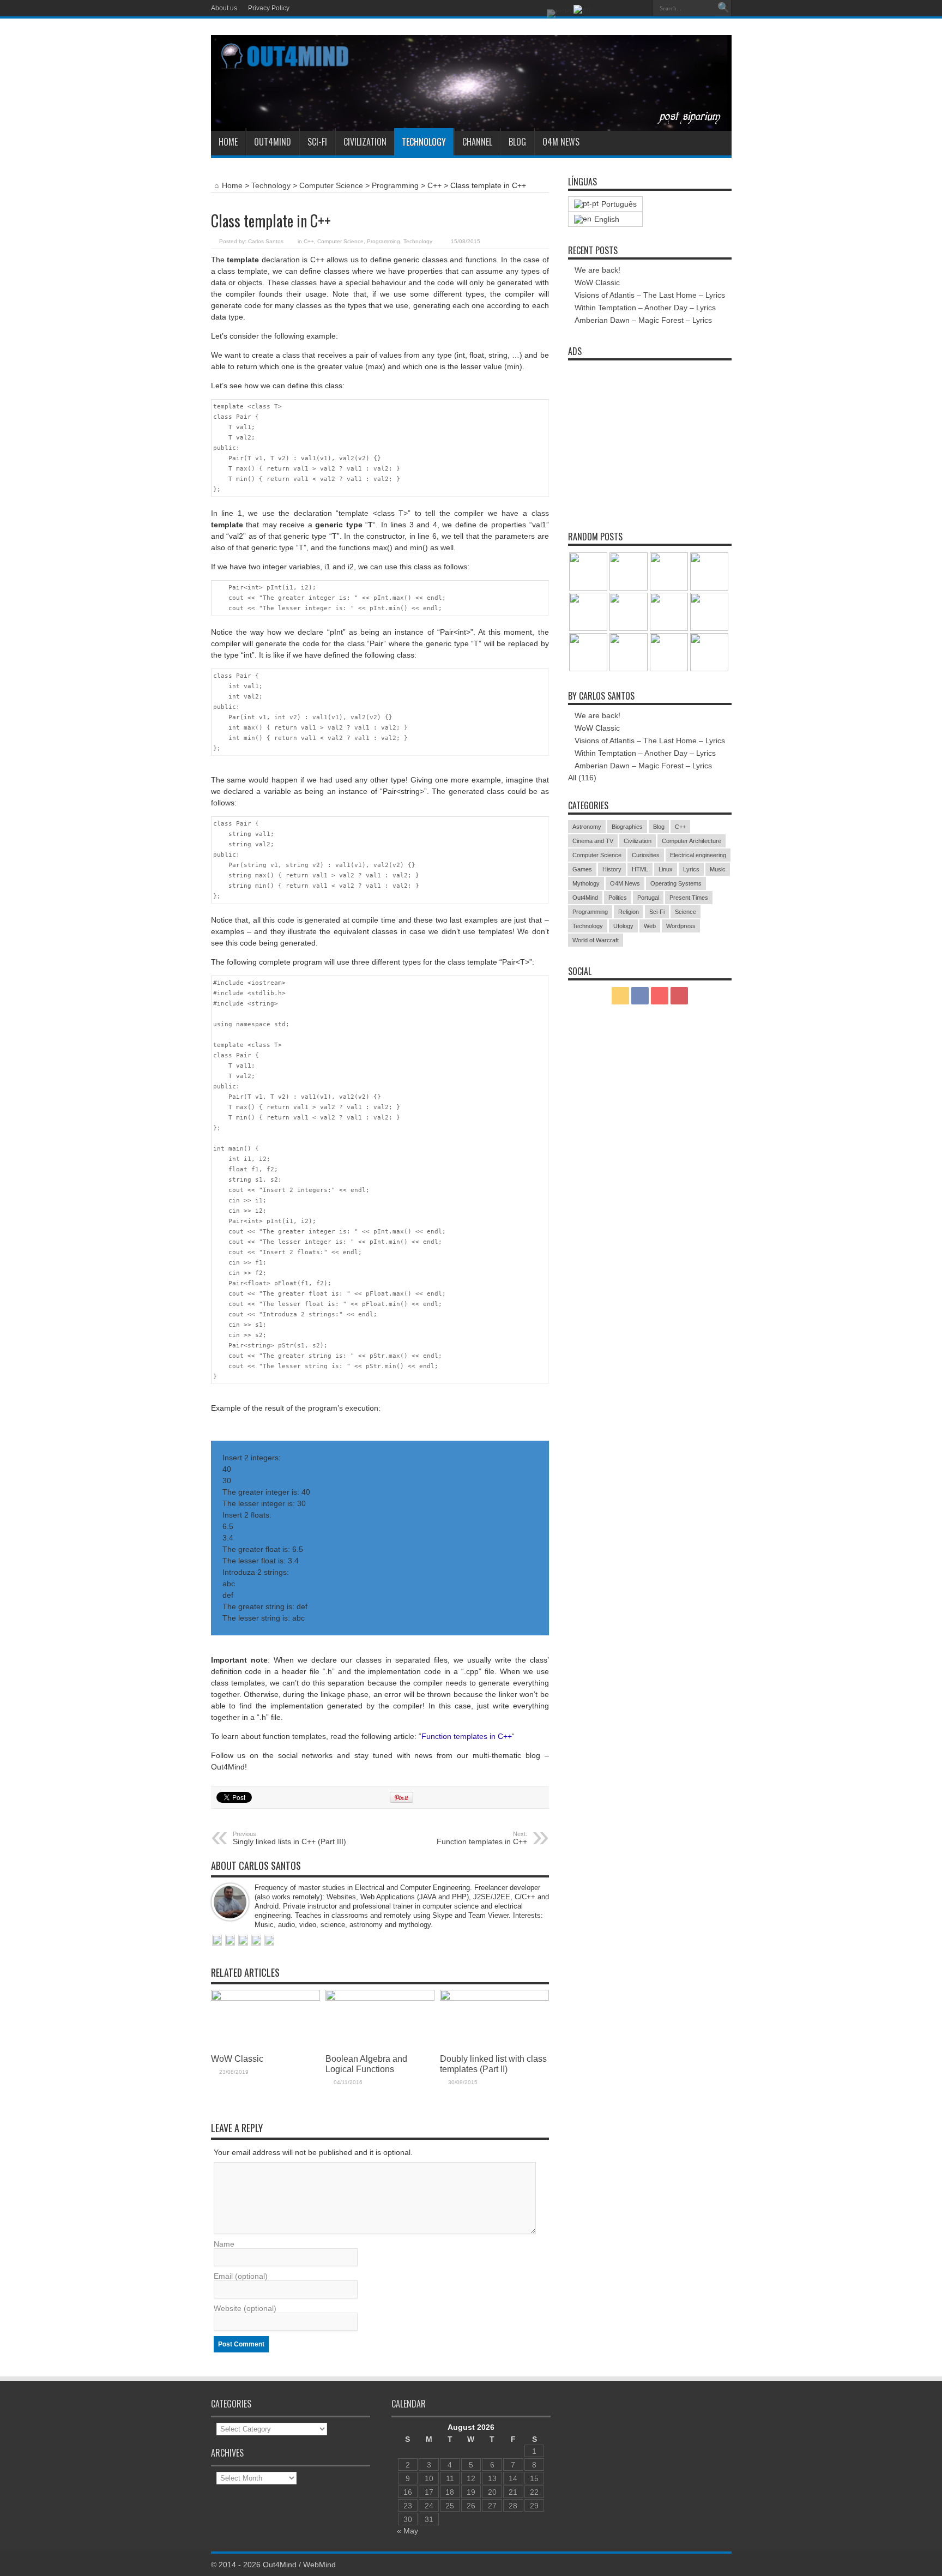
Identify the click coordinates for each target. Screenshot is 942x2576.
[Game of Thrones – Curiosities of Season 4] (709, 612)
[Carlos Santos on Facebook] (230, 1941)
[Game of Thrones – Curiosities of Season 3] (588, 571)
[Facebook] (614, 8)
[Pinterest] (627, 8)
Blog (517, 142)
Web (650, 926)
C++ (434, 185)
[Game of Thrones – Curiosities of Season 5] (588, 652)
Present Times (689, 898)
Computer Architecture (692, 841)
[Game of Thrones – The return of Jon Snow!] (709, 652)
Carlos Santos (266, 241)
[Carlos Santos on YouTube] (256, 1941)
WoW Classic (237, 2059)
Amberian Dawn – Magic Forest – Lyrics (643, 320)
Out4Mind (273, 142)
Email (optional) (241, 2276)
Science (686, 912)
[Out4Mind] (471, 123)
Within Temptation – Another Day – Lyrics (645, 308)
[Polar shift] (629, 571)
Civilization (365, 142)
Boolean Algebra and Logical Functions (366, 2064)
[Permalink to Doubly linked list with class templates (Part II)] (494, 1998)
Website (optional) (245, 2308)
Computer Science (331, 185)
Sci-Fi (317, 142)
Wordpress (681, 926)
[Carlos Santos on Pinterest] (269, 1941)
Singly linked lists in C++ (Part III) (289, 1838)
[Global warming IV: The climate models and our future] (709, 571)
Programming (395, 185)
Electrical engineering (698, 855)
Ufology (623, 926)
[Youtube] (641, 8)
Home (228, 142)
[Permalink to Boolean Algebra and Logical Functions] (380, 1998)
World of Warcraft (596, 940)
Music (718, 869)
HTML (640, 869)
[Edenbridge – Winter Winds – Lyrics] (629, 612)
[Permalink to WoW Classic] (265, 1998)
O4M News (561, 142)
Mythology (586, 883)
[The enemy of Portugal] (669, 652)
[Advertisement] (650, 434)
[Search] (723, 8)
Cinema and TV (593, 841)
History (612, 869)
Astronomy (587, 827)
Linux (666, 869)
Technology (424, 142)
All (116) (582, 778)
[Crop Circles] (629, 652)
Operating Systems (676, 883)
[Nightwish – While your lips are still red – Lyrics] (588, 612)
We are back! (597, 270)
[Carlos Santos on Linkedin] (243, 1941)
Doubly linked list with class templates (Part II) (493, 2064)
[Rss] (601, 8)
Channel (477, 142)
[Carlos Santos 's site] (217, 1941)
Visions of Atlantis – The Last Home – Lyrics (650, 295)
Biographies (627, 827)
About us (224, 8)
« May (407, 2531)
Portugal (648, 898)
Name (224, 2244)
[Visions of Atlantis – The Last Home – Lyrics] (669, 612)
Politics (618, 898)
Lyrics (691, 869)
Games (582, 869)
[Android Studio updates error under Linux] (669, 571)
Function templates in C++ (467, 1736)
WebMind (319, 2565)
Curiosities (646, 855)
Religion (629, 912)
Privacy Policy (269, 8)
